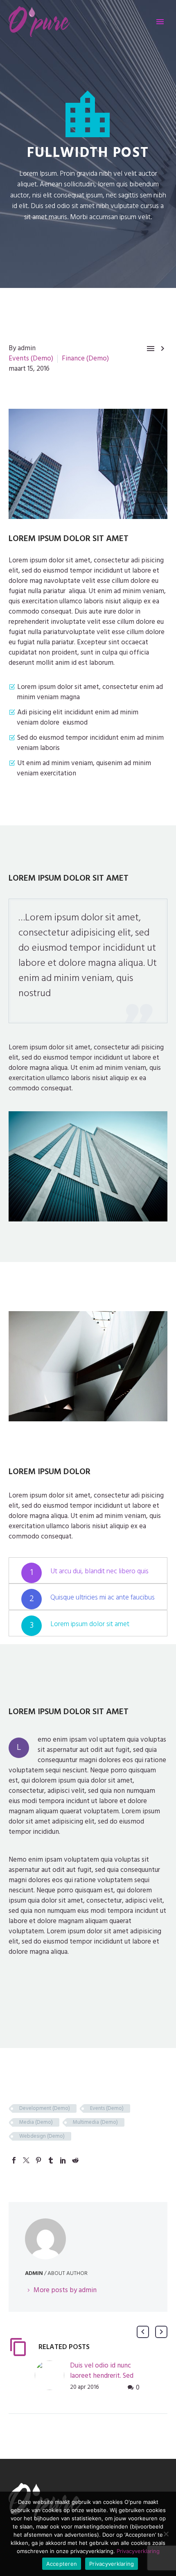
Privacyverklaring (138, 2551)
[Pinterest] (38, 2160)
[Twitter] (26, 2160)
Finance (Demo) (85, 358)
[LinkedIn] (63, 2160)
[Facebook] (14, 2160)
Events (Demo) (31, 358)
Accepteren (62, 2564)
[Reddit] (75, 2160)
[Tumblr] (51, 2160)
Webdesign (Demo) (42, 2136)
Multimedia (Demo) (95, 2122)
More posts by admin (65, 2290)
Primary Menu (160, 22)
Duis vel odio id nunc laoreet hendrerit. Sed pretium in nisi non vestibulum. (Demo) (102, 2381)
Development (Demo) (45, 2108)
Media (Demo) (36, 2122)
